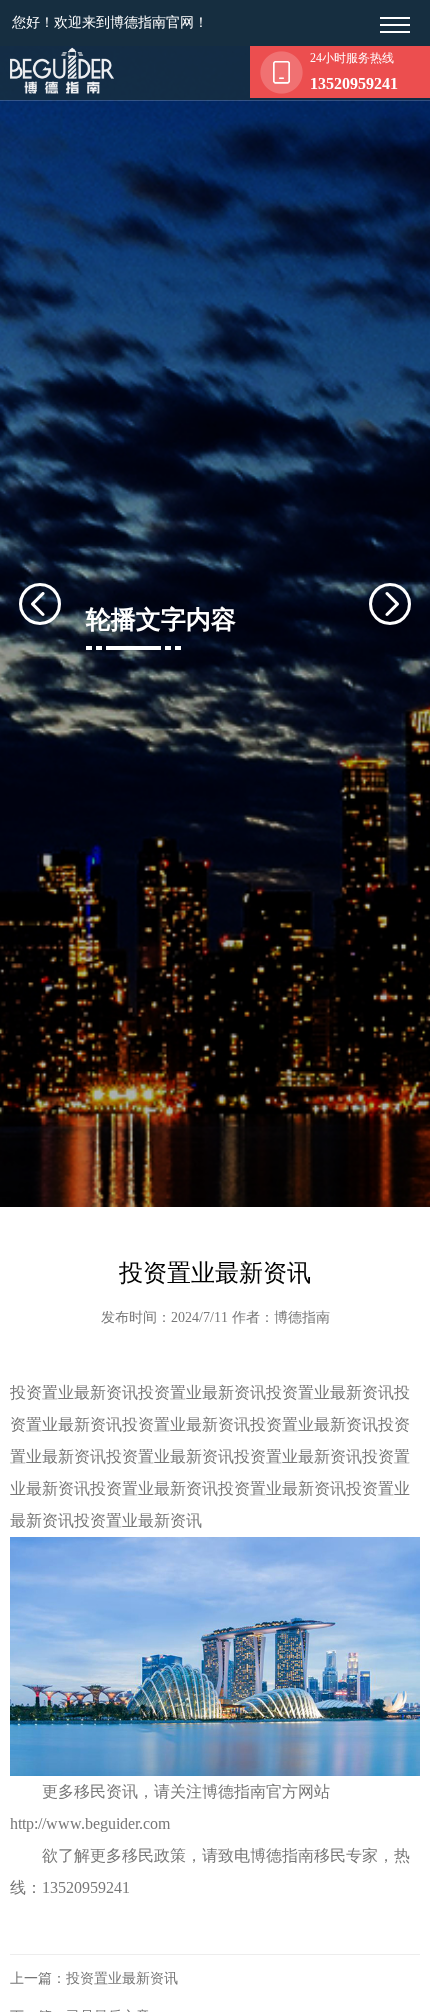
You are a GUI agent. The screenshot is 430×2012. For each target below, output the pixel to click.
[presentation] (64, 604)
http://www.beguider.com (90, 1823)
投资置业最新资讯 (122, 1978)
